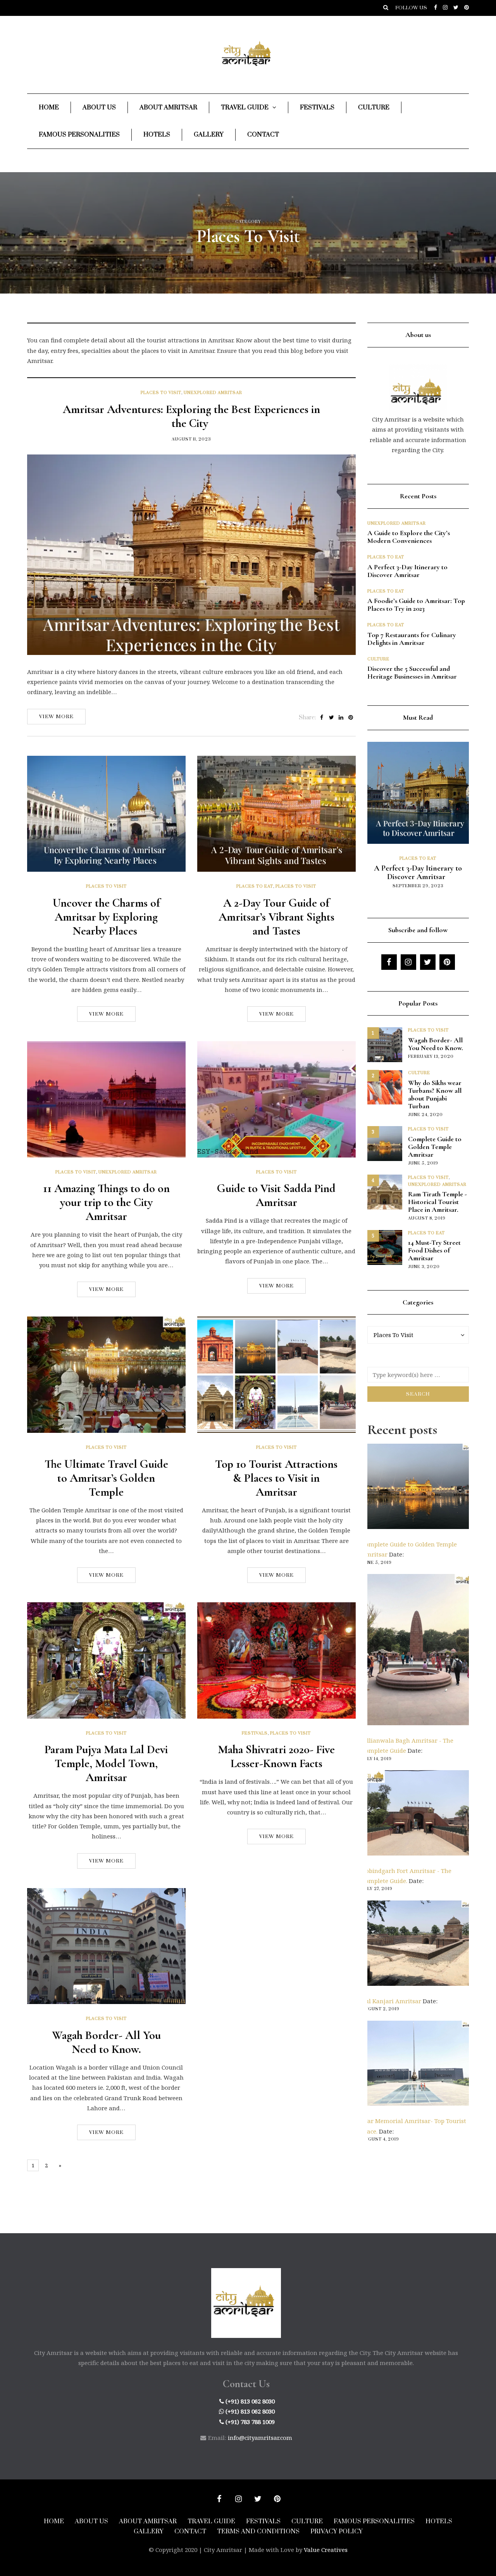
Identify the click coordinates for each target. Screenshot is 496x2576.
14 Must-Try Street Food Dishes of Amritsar (434, 1250)
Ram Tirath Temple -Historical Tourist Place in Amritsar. (437, 1202)
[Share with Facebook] (322, 718)
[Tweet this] (332, 718)
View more (56, 717)
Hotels (157, 135)
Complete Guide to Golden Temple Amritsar (435, 1147)
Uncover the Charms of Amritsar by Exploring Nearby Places (106, 917)
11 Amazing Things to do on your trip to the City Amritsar (106, 1202)
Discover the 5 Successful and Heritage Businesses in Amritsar (413, 672)
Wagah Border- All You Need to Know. (106, 2042)
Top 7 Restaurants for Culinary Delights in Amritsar (412, 639)
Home (49, 107)
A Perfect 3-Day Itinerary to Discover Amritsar (407, 571)
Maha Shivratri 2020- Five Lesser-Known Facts (276, 1756)
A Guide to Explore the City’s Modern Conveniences (409, 537)
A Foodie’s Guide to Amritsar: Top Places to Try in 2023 (416, 605)
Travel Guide (245, 107)
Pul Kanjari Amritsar (391, 2001)
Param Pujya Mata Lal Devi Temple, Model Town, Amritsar (106, 1763)
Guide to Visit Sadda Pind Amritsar (276, 1195)
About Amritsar (168, 107)
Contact (263, 135)
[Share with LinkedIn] (341, 718)
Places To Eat (255, 886)
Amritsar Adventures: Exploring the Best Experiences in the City (191, 416)
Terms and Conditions (258, 2531)
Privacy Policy (337, 2531)
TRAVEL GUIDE (211, 2521)
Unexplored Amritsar (213, 393)
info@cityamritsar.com (260, 2438)
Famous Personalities (79, 135)
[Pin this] (351, 718)
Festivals (317, 107)
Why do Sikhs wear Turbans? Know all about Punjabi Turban (435, 1094)
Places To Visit (161, 393)
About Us (99, 107)
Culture (374, 107)
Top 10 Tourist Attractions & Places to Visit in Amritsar (276, 1478)
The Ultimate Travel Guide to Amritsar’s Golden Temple (106, 1478)
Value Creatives (326, 2550)
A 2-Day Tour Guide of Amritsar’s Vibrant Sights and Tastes (276, 917)
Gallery (209, 135)
